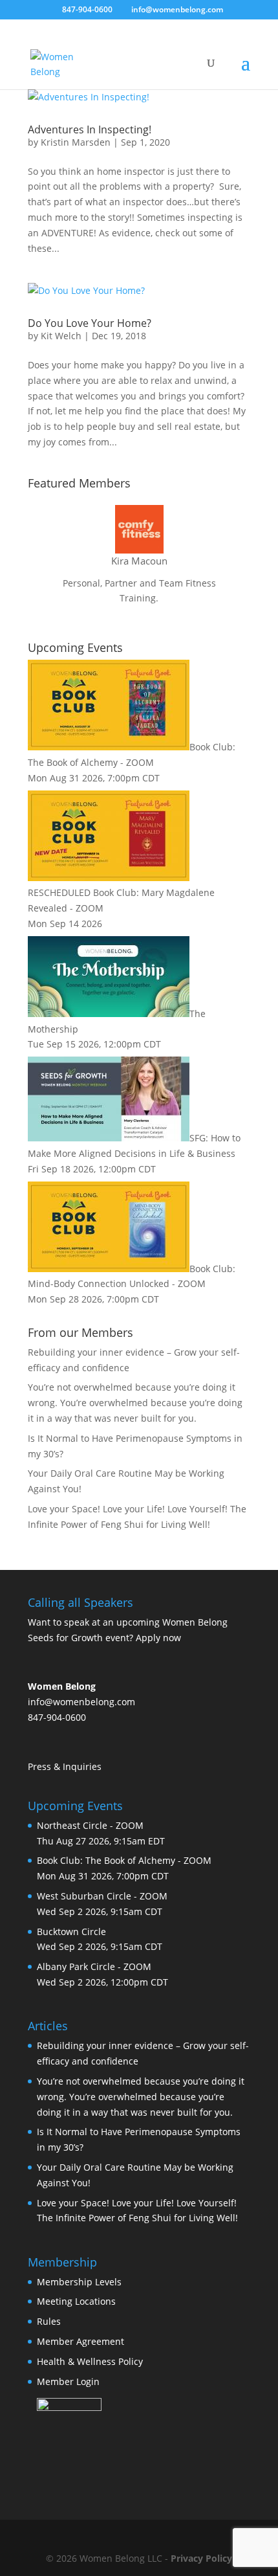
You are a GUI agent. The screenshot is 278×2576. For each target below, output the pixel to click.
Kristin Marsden (76, 142)
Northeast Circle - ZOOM (90, 1825)
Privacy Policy (201, 2558)
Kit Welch (61, 336)
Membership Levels (79, 2282)
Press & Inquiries (65, 1766)
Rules (49, 2321)
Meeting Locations (76, 2301)
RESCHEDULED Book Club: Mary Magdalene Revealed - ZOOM (121, 900)
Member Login (68, 2381)
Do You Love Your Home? (90, 323)
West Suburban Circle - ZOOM (102, 1896)
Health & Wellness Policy (90, 2361)
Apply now (158, 1638)
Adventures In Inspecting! (90, 129)
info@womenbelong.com (81, 1702)
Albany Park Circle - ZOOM (94, 1966)
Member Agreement (80, 2341)
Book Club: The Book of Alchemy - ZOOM (124, 1860)
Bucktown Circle (71, 1932)
